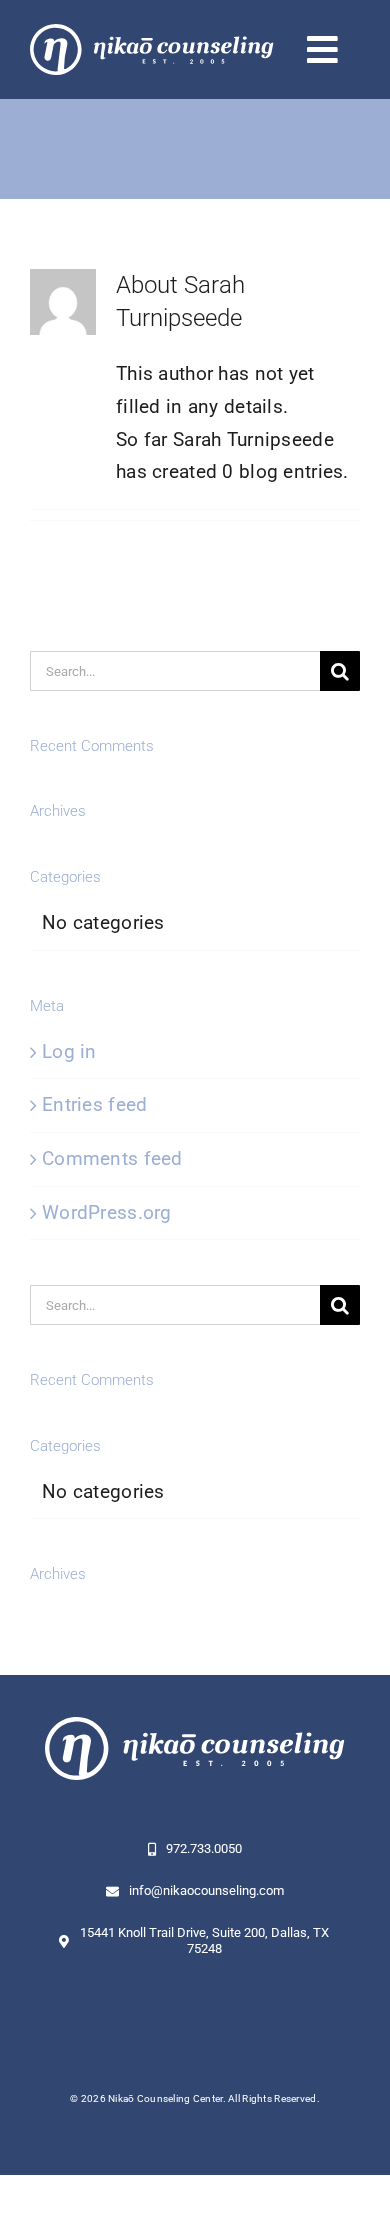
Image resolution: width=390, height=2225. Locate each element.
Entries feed (94, 1104)
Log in (69, 1051)
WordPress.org (107, 1212)
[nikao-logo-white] (152, 33)
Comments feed (112, 1158)
